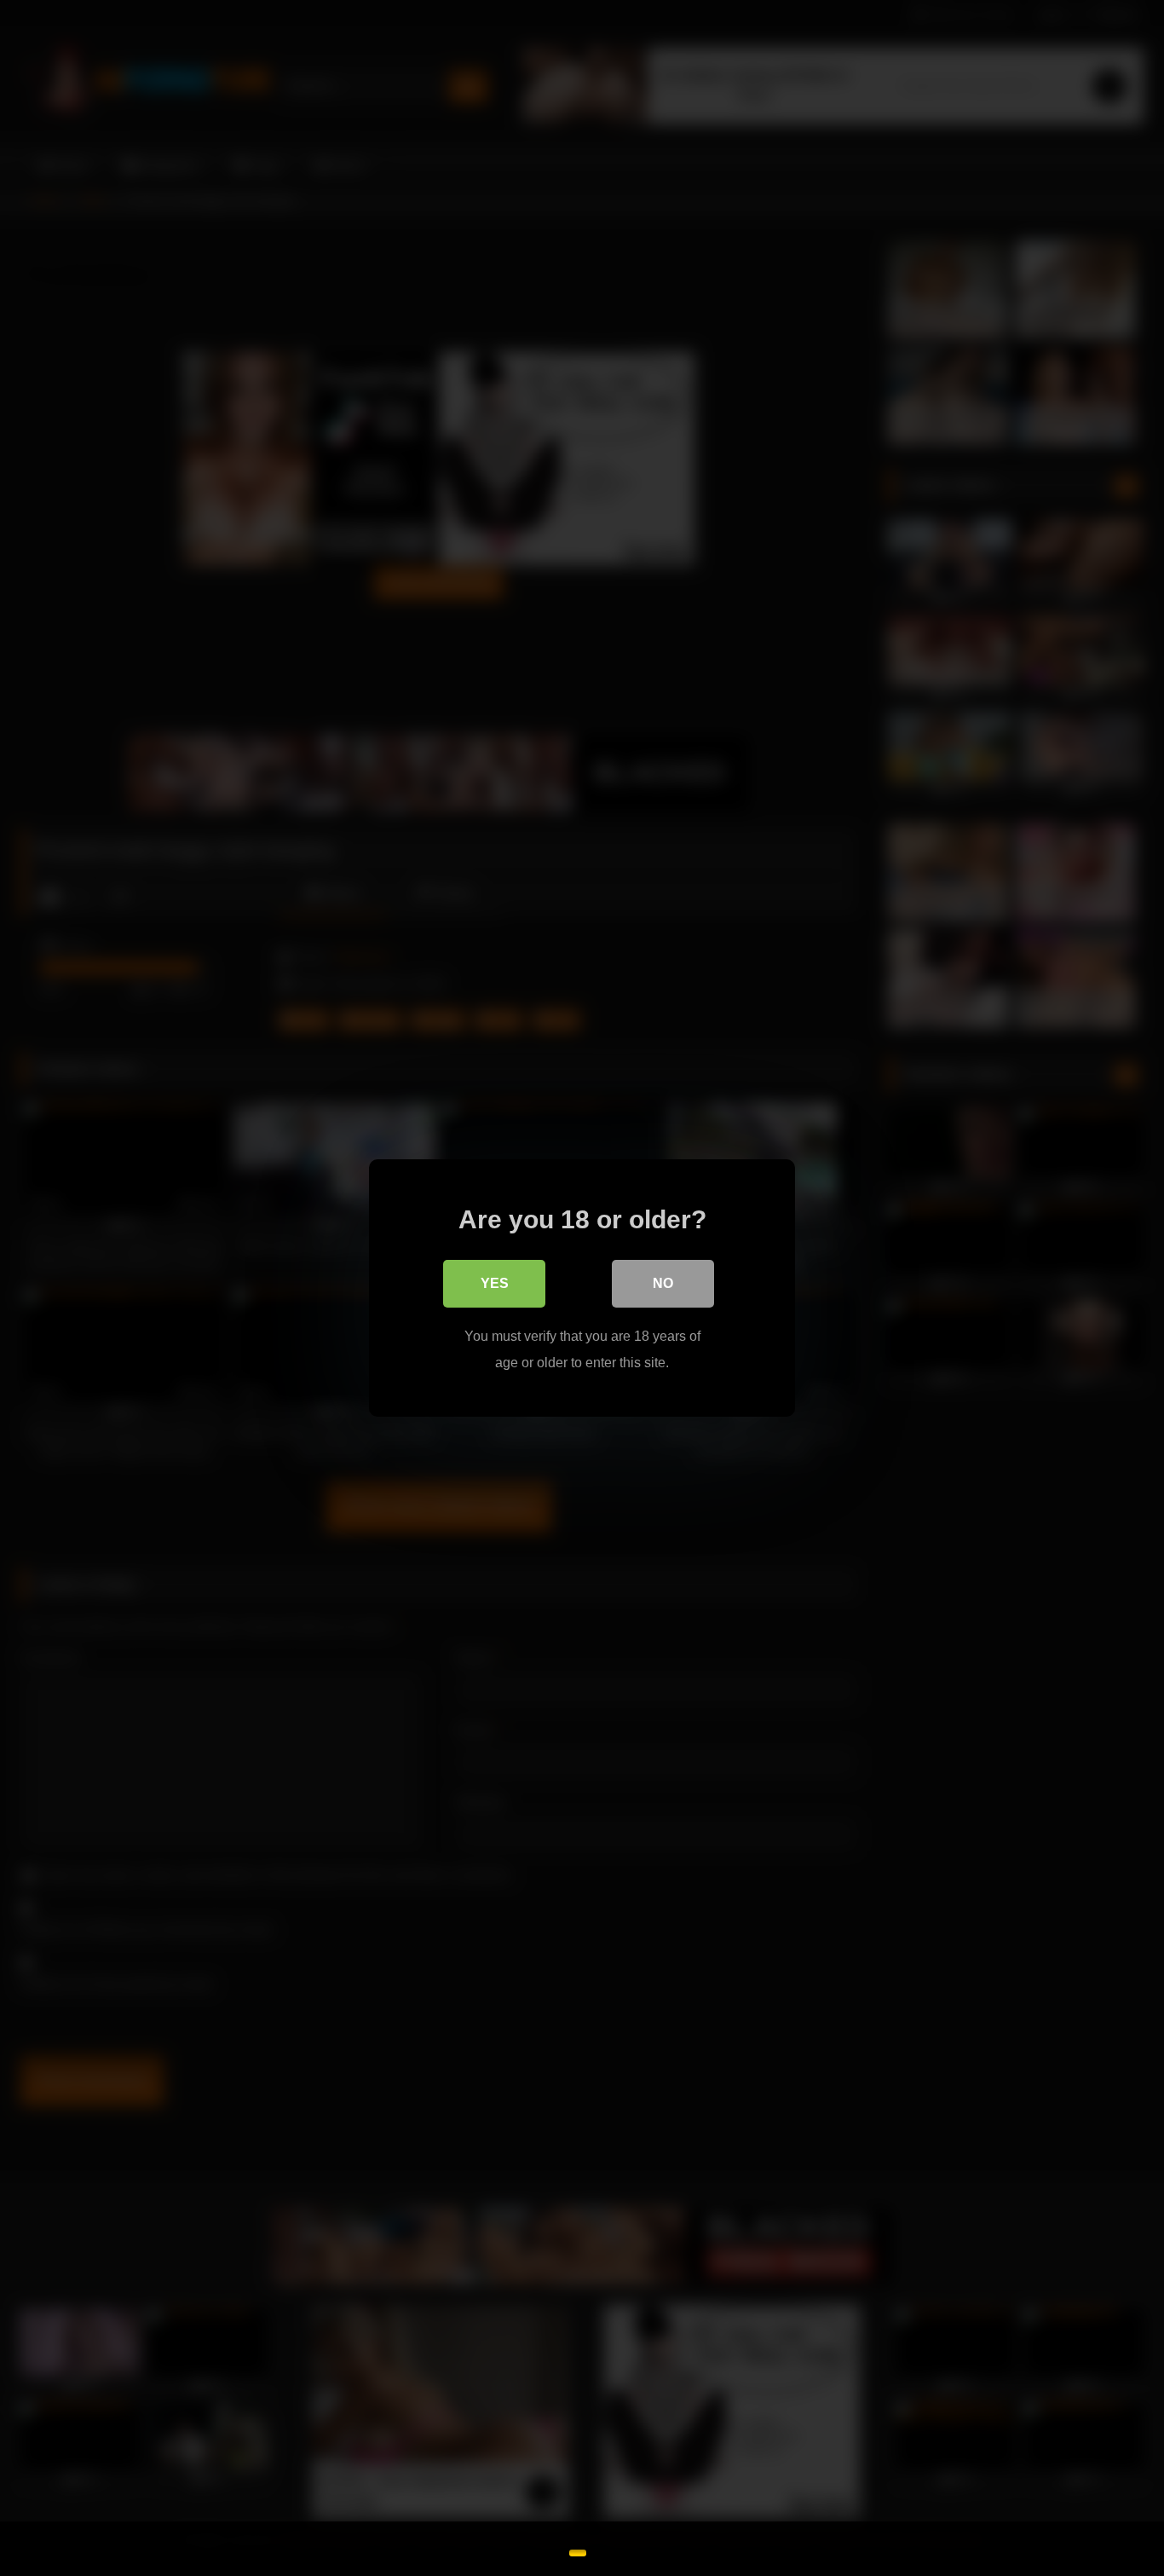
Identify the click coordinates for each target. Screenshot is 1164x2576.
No (663, 1283)
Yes (495, 1283)
